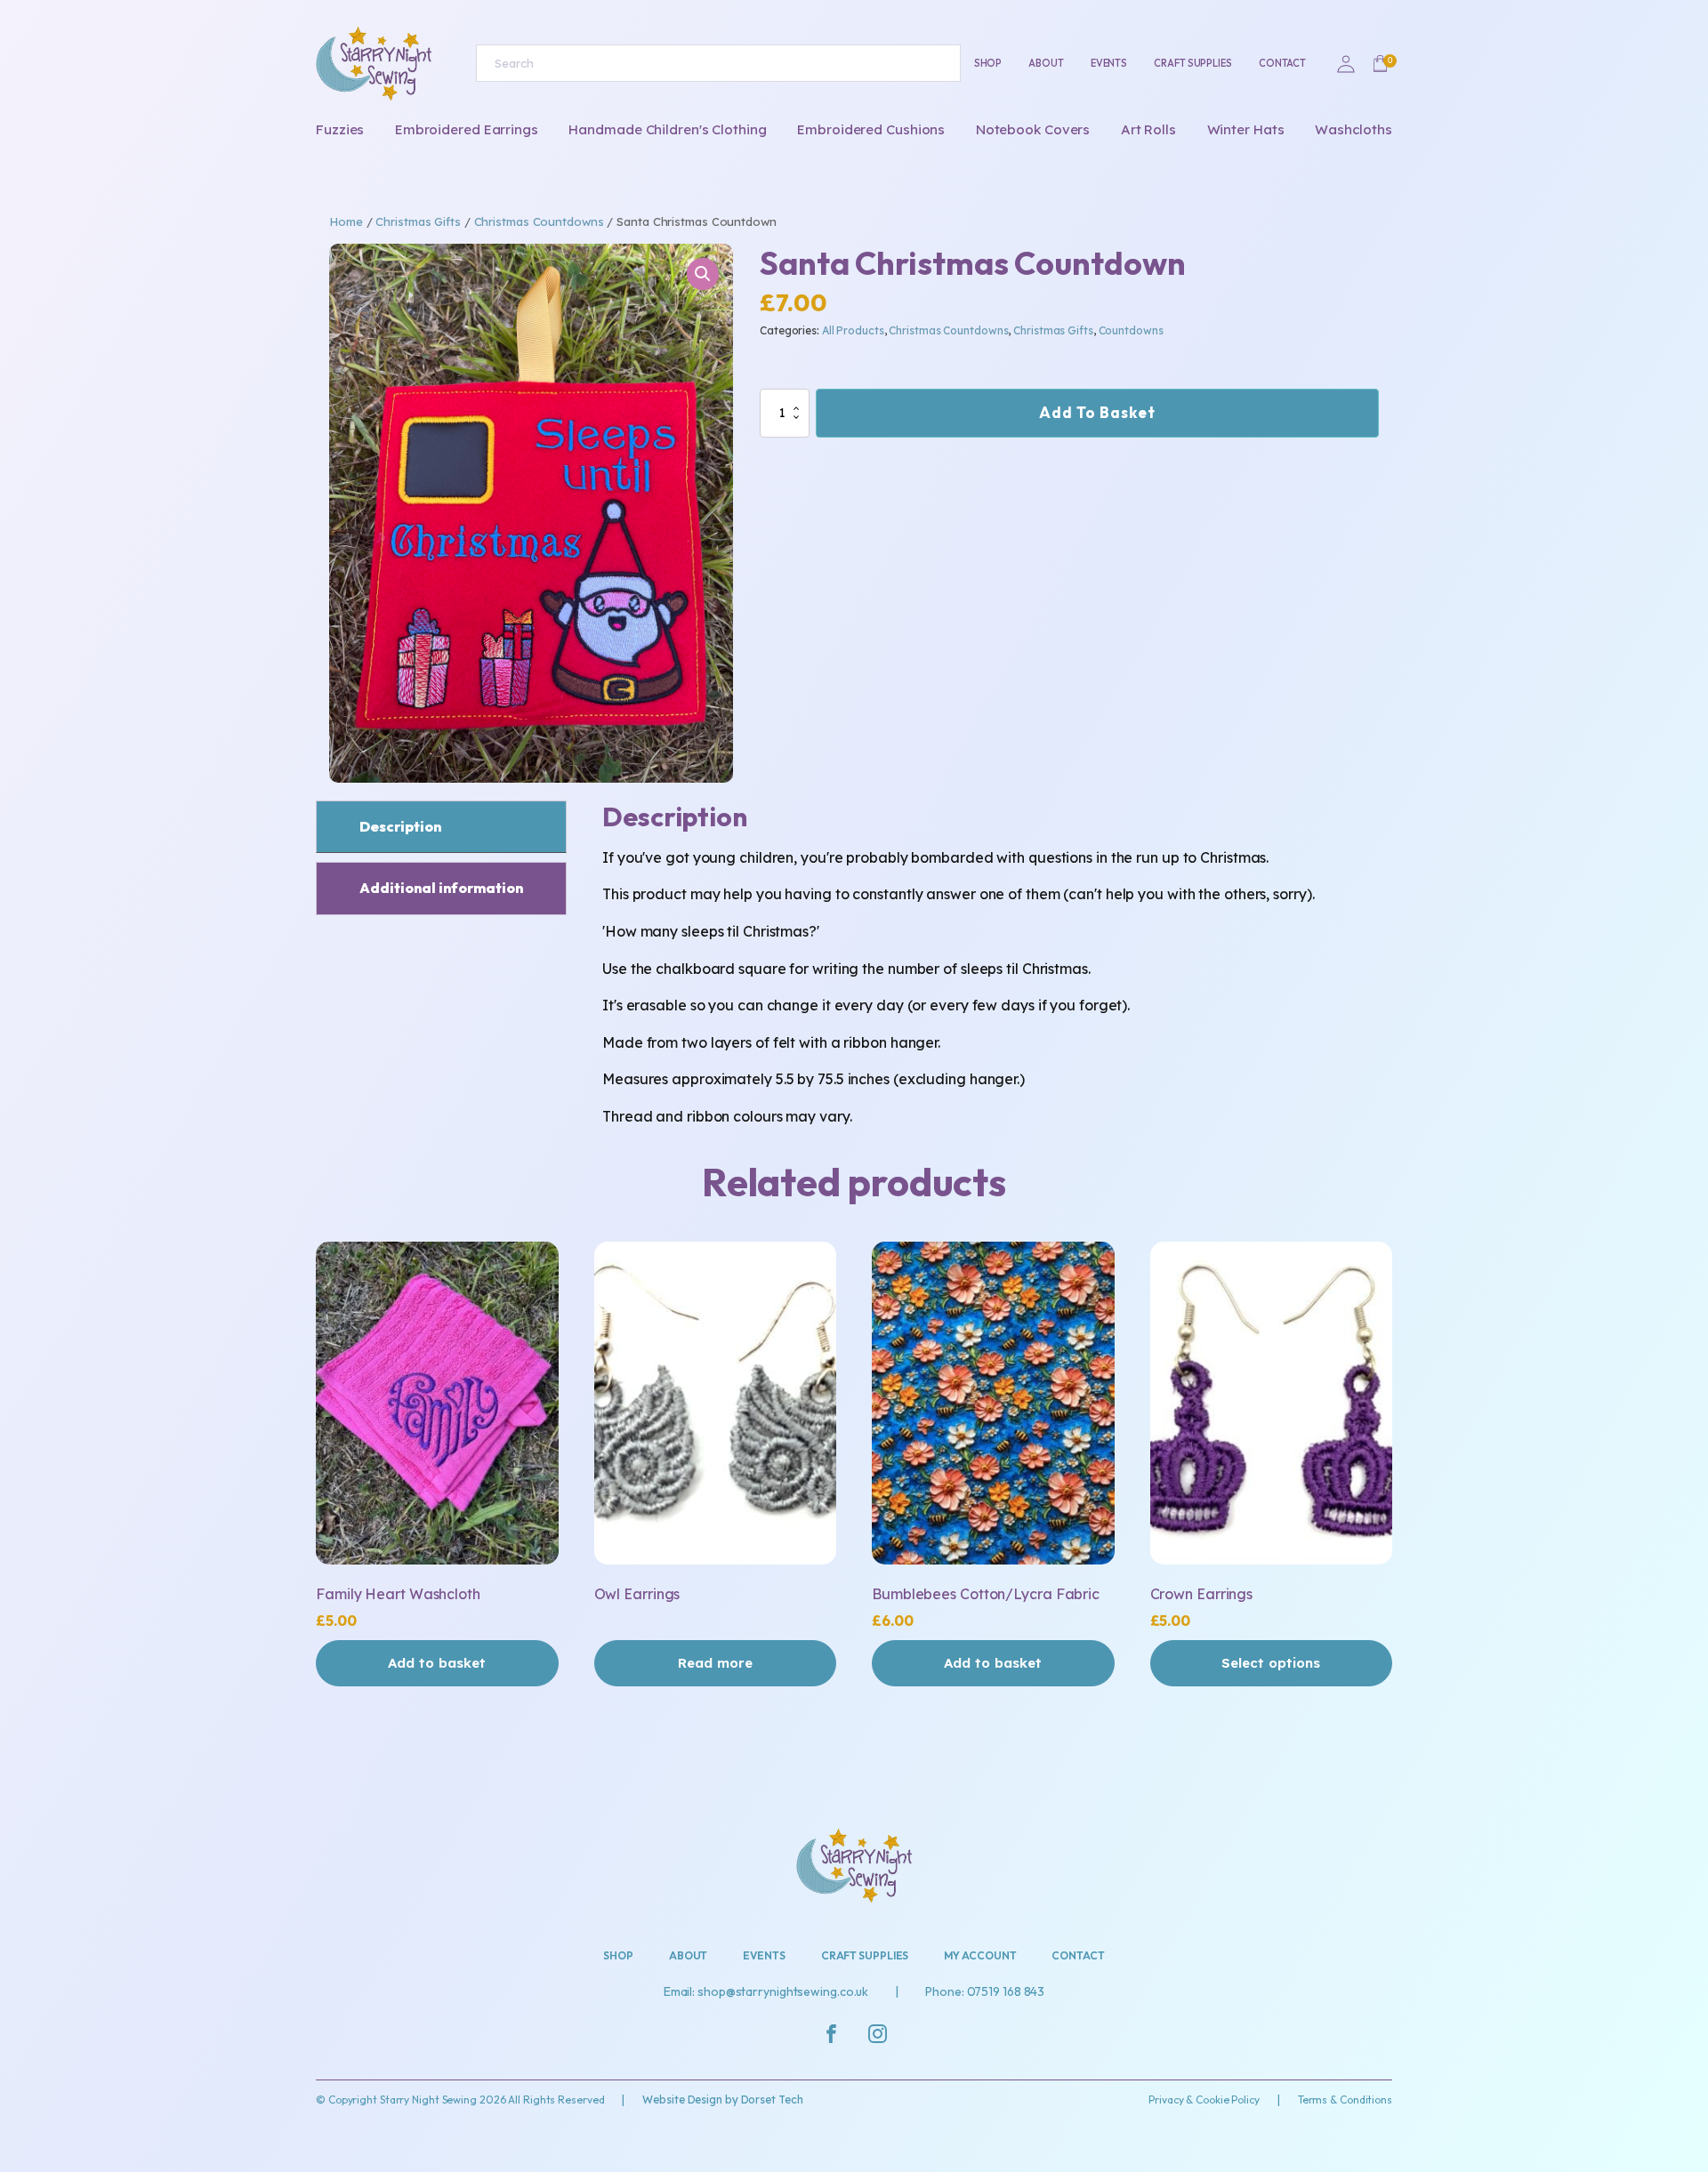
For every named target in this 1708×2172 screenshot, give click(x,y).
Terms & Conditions (1345, 2100)
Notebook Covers (1033, 129)
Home (346, 221)
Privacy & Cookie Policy (1204, 2100)
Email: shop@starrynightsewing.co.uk (766, 1991)
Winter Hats (1246, 129)
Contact (1282, 63)
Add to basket (1097, 412)
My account (980, 1955)
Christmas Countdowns (539, 221)
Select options (1271, 1663)
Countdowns (1131, 330)
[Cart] (1380, 64)
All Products (853, 330)
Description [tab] (400, 826)
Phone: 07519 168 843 (985, 1991)
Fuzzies (340, 129)
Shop (988, 63)
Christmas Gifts (418, 221)
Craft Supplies (1193, 63)
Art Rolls (1148, 129)
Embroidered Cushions (871, 129)
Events (1109, 63)
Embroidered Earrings (467, 129)
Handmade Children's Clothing (667, 129)
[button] (703, 274)
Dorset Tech (772, 2100)
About (1046, 63)
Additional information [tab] (441, 888)
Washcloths (1354, 129)
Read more (715, 1663)
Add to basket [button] (437, 1663)
